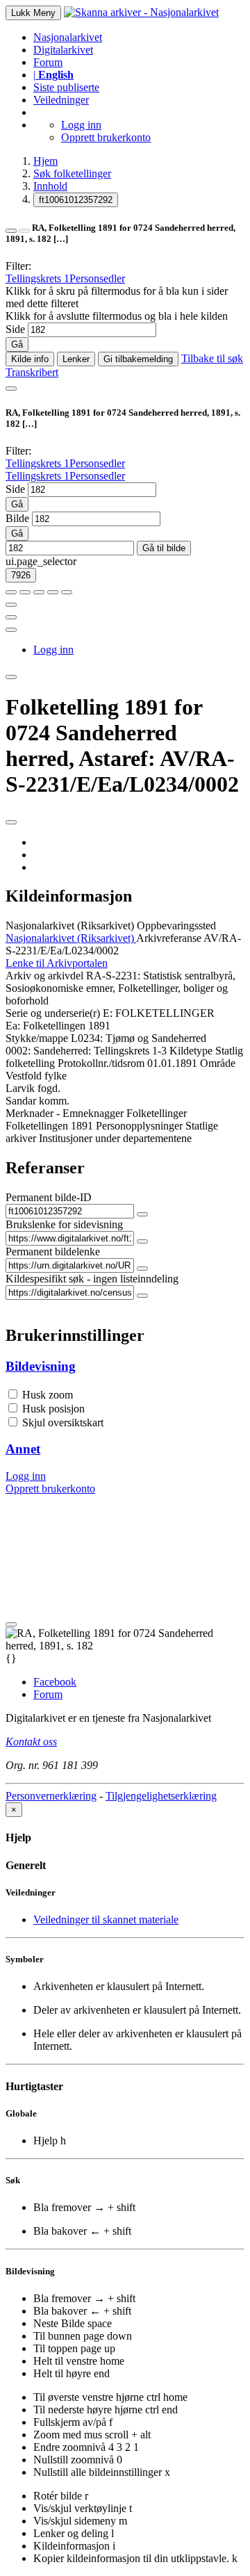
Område (218, 1063)
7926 (21, 575)
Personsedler (97, 278)
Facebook (55, 1682)
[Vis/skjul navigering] (11, 389)
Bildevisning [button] (41, 1366)
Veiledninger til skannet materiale (106, 1919)
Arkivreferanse (169, 938)
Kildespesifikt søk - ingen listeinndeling (92, 1279)
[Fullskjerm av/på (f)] (11, 605)
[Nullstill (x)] (67, 592)
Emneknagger (93, 1113)
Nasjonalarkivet (68, 37)
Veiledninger (61, 100)
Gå (17, 344)
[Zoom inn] (11, 592)
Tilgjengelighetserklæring (161, 1796)
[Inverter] (53, 592)
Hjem (45, 161)
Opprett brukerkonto (106, 137)
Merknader (30, 1113)
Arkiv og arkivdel (44, 976)
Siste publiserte (66, 87)
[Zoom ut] (25, 592)
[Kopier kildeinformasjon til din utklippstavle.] (11, 617)
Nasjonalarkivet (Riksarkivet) (70, 926)
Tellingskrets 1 (37, 278)
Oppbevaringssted (176, 926)
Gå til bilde (164, 548)
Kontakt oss (31, 1742)
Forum (48, 62)
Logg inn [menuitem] (53, 650)
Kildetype (191, 1051)
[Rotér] (39, 592)
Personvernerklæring (51, 1796)
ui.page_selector (41, 561)
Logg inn (81, 125)
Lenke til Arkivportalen (57, 963)
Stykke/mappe (37, 1038)
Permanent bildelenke (53, 1252)
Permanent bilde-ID (49, 1197)
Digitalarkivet (63, 50)
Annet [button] (23, 1449)
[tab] (125, 1367)
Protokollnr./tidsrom (101, 1063)
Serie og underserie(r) (53, 1013)
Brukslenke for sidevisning (64, 1224)
